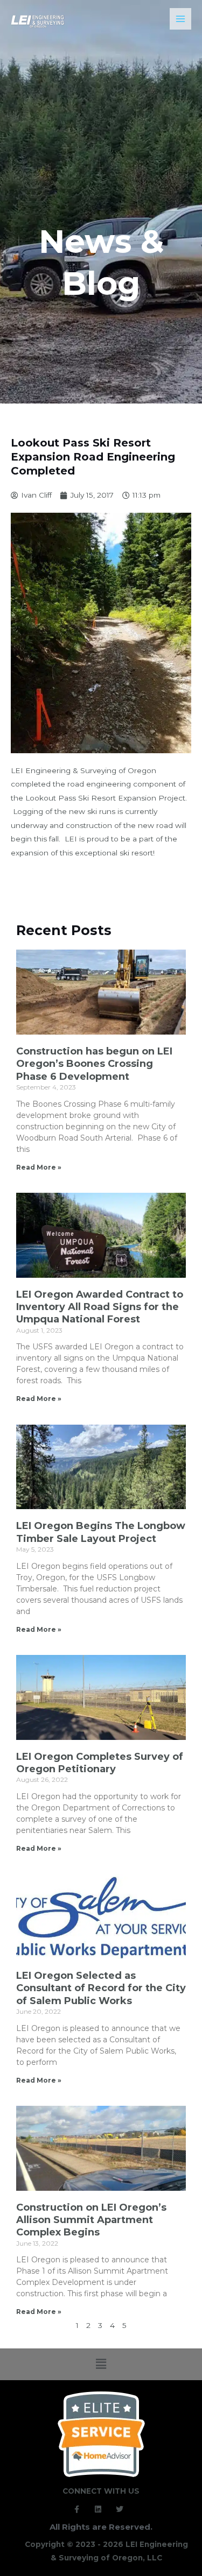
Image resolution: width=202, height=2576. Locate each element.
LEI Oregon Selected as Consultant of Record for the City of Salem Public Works (101, 1988)
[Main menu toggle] (181, 19)
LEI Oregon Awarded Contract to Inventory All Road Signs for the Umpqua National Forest (100, 1307)
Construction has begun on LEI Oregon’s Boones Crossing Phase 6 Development (94, 1064)
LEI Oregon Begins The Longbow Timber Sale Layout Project (101, 1532)
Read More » (39, 1167)
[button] (101, 2364)
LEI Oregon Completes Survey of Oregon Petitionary (100, 1763)
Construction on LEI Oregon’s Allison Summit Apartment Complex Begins (91, 2220)
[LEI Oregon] (38, 22)
